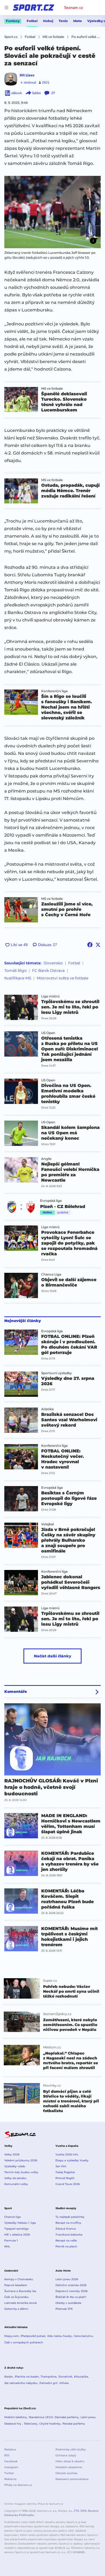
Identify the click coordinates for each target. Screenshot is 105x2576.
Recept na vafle (66, 2241)
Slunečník (65, 2377)
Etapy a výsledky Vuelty (72, 2160)
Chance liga (13, 2217)
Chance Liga (51, 1274)
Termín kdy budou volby (21, 2172)
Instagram (11, 2467)
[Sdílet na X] (98, 945)
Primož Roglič (65, 2178)
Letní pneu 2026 (67, 2279)
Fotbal (32, 21)
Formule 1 (11, 2241)
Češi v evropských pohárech (24, 2342)
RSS (7, 2455)
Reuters (93, 2511)
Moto (78, 21)
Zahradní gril (48, 2383)
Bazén (9, 2377)
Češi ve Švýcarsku (17, 2297)
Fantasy (13, 21)
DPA (83, 2511)
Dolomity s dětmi (16, 2309)
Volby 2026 (12, 2154)
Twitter (9, 2473)
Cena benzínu (83, 2336)
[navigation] (6, 8)
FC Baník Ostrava (48, 971)
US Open (48, 1033)
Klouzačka (81, 2377)
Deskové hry (13, 2424)
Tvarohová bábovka (69, 2235)
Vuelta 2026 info (67, 2154)
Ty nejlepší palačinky (70, 2217)
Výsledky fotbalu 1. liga (20, 2223)
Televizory (31, 2424)
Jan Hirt (61, 2166)
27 (53, 93)
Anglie (46, 1159)
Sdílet (36, 93)
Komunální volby (16, 2184)
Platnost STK (64, 2309)
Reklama (10, 2479)
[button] (52, 212)
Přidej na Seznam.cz (18, 2485)
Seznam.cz (73, 8)
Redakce (10, 2449)
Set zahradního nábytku (21, 2383)
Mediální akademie (69, 2467)
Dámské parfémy (67, 2417)
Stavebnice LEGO (41, 2417)
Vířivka (64, 2383)
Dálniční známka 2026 (71, 2285)
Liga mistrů (50, 996)
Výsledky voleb (15, 2166)
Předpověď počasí (33, 2336)
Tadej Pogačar (65, 2172)
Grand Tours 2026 (68, 2184)
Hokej (48, 21)
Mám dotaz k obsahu (70, 2461)
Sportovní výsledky (57, 1373)
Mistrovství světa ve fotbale (62, 978)
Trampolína (49, 2377)
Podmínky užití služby (71, 2449)
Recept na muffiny (68, 2223)
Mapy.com (12, 2336)
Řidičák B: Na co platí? (71, 2297)
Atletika (47, 1409)
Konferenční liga (54, 691)
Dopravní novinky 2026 (71, 2291)
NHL (7, 2246)
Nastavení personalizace (72, 2479)
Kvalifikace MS (18, 978)
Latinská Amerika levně (20, 2303)
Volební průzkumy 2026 (21, 2160)
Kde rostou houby (60, 2336)
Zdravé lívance (66, 2229)
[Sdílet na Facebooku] (90, 945)
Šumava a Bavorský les (20, 2291)
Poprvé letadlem (16, 2285)
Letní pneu (88, 2417)
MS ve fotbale (52, 389)
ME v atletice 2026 (17, 2235)
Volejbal (48, 1524)
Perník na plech (66, 2246)
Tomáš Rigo (15, 971)
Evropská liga (51, 1201)
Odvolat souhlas (66, 2473)
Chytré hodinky (50, 2424)
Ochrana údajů (66, 2455)
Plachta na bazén (27, 2377)
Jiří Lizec (27, 75)
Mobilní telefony (16, 2417)
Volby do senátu (15, 2178)
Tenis (63, 21)
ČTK (76, 2511)
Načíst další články (53, 1656)
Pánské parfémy (74, 2424)
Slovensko (53, 963)
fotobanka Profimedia (19, 2515)
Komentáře (16, 1692)
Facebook (11, 2461)
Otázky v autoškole (68, 2303)
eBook (17, 93)
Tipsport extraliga (16, 2229)
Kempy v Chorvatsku (19, 2279)
